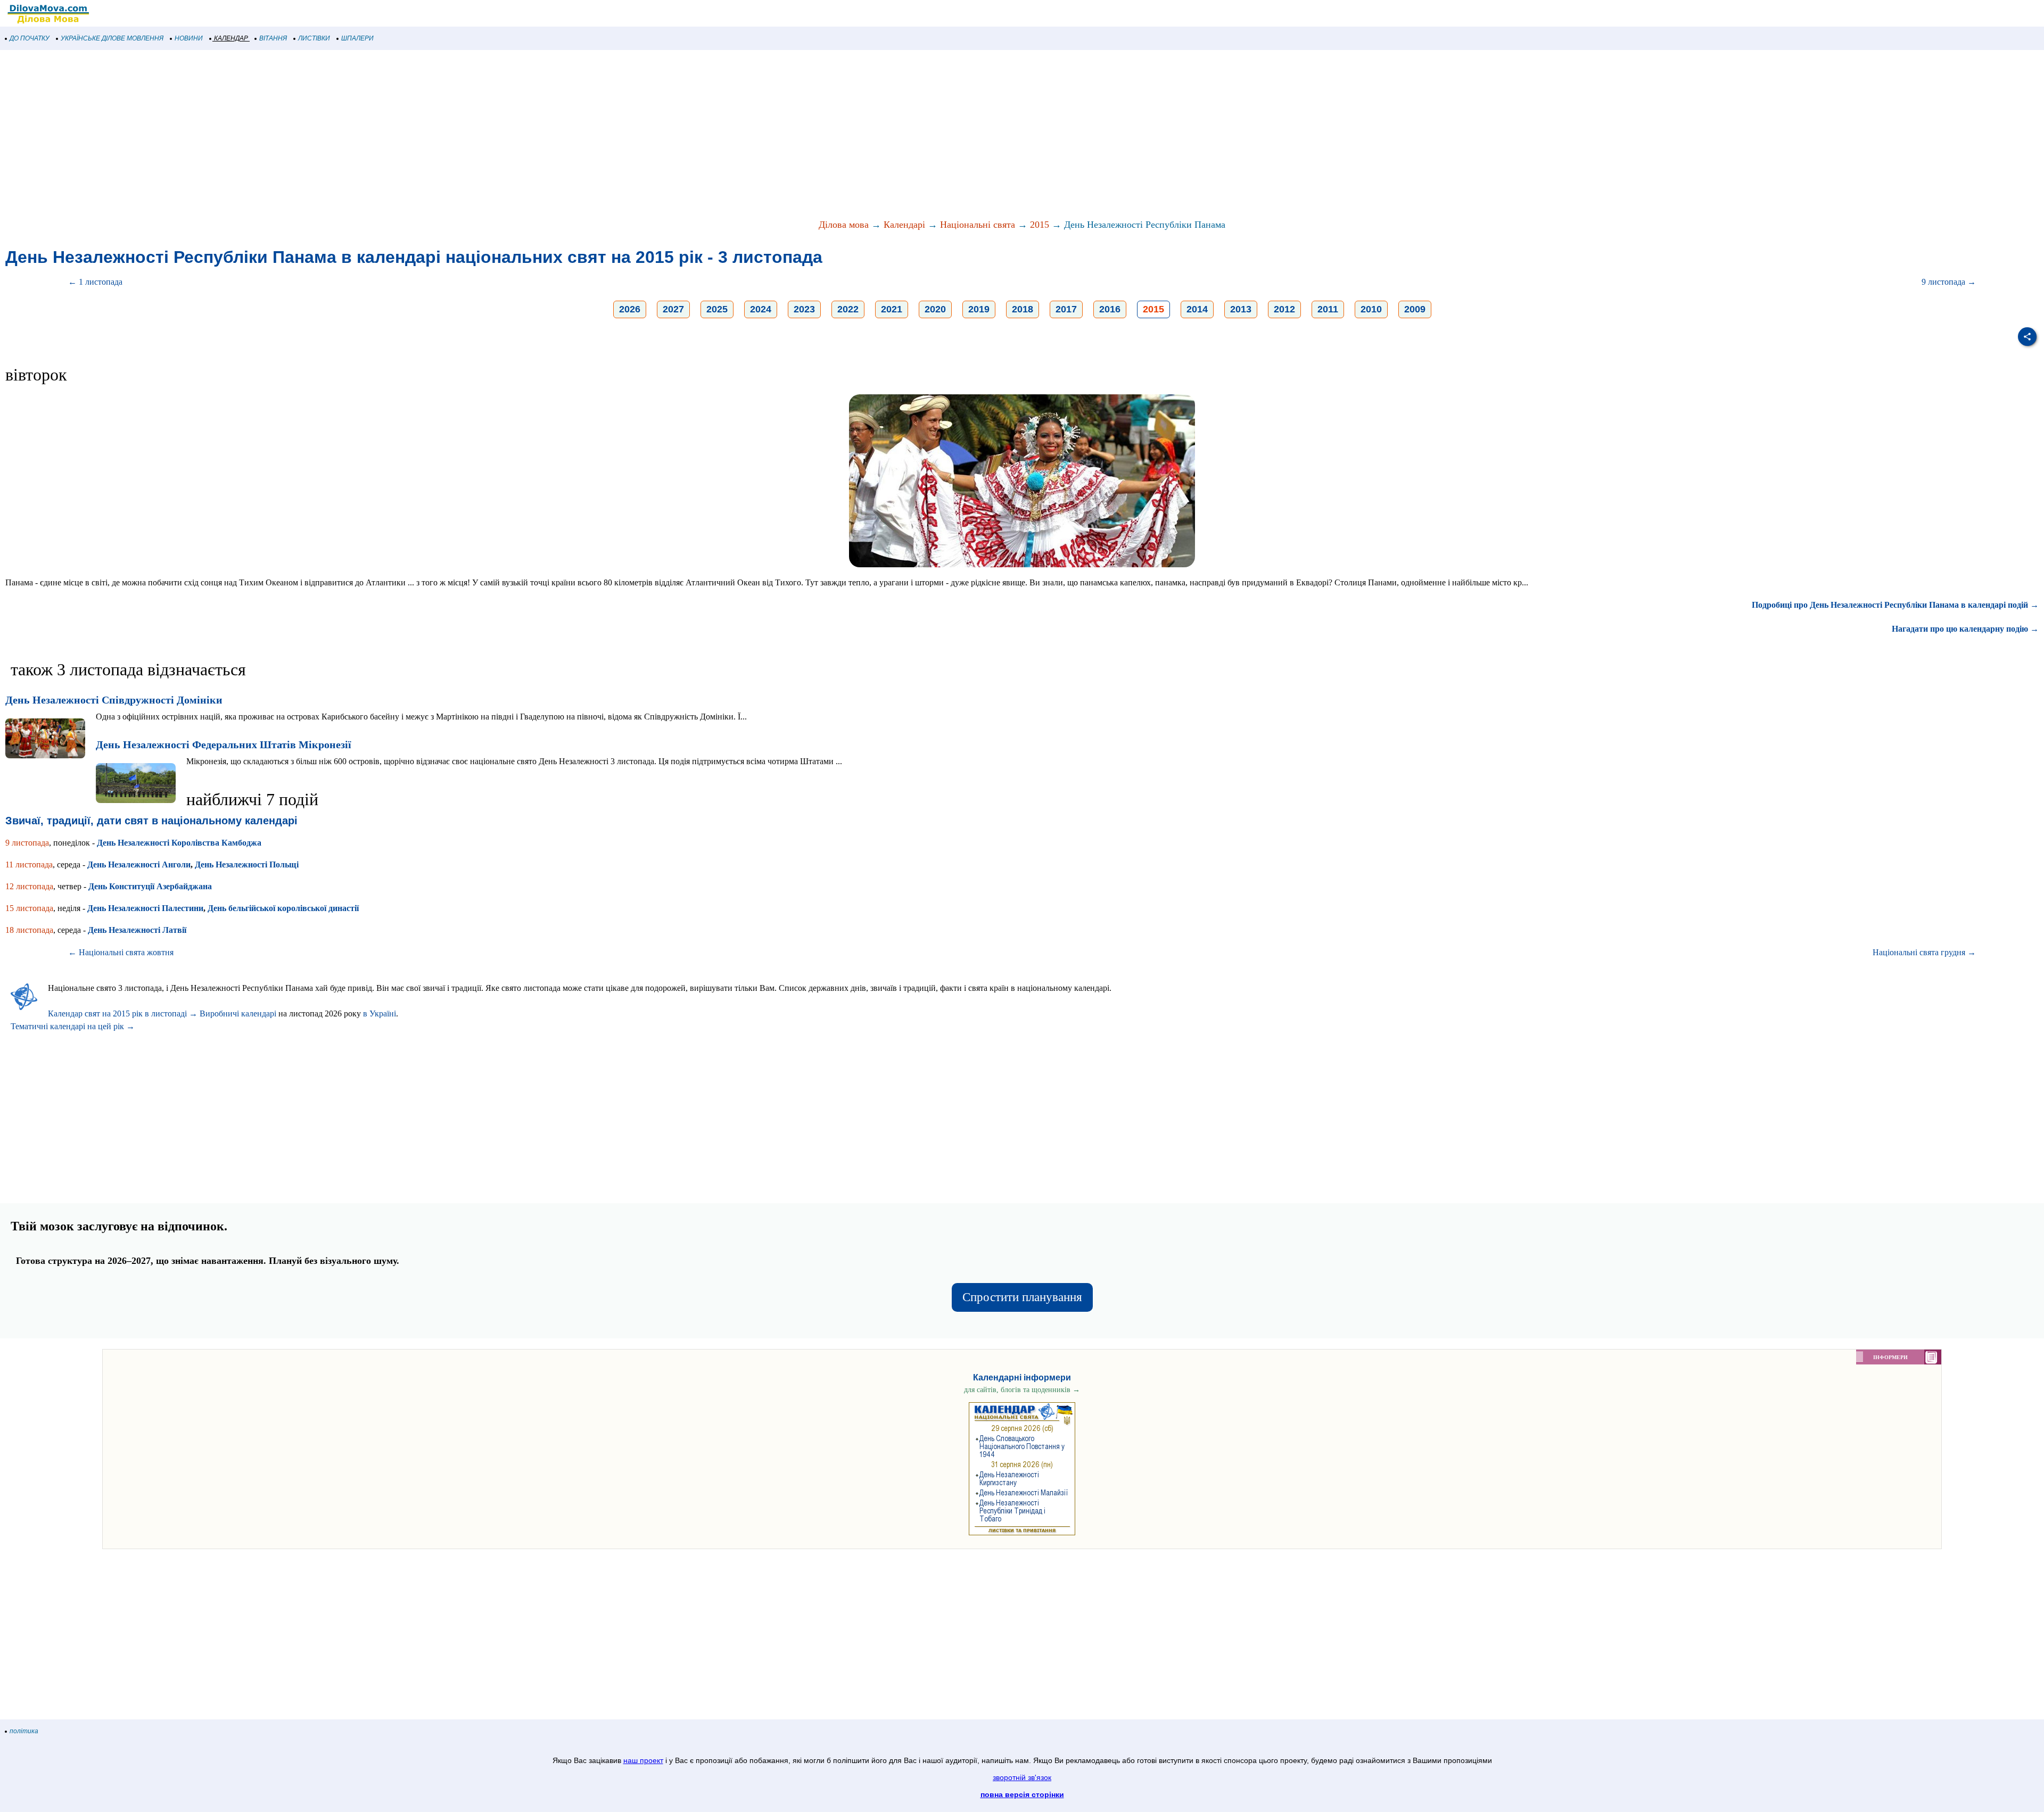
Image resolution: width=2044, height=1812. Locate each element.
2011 (1328, 309)
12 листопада (29, 886)
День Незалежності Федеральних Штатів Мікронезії (224, 744)
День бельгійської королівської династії (283, 908)
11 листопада (29, 864)
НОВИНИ (189, 38)
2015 (1040, 225)
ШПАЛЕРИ (357, 38)
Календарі (904, 225)
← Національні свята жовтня (121, 952)
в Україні (380, 1013)
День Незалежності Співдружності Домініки (114, 700)
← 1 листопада (95, 282)
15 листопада (29, 908)
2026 (630, 309)
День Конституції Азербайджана (150, 886)
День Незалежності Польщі (247, 864)
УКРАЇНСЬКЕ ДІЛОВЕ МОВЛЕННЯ (112, 38)
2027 (673, 309)
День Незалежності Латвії (137, 930)
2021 (892, 309)
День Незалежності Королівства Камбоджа (179, 843)
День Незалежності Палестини (145, 908)
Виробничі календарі (238, 1013)
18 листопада (29, 930)
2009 (1415, 309)
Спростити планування (1022, 1297)
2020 (935, 309)
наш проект (643, 1760)
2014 (1197, 309)
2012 (1284, 309)
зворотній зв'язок (1022, 1777)
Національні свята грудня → (1924, 952)
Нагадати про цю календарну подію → (1965, 629)
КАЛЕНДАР (231, 38)
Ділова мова (844, 225)
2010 (1371, 309)
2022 (848, 309)
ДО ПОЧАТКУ (30, 38)
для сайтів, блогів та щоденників (1022, 1390)
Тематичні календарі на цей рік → (73, 1026)
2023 (804, 309)
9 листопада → (1949, 282)
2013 (1241, 309)
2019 (979, 309)
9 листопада (27, 843)
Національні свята (978, 225)
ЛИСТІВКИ (314, 38)
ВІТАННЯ (273, 38)
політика (24, 1731)
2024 (761, 309)
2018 (1023, 309)
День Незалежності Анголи (139, 864)
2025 (717, 309)
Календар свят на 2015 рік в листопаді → (123, 1013)
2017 (1066, 309)
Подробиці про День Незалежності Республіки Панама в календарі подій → (1895, 605)
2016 (1110, 309)
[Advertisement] (319, 135)
